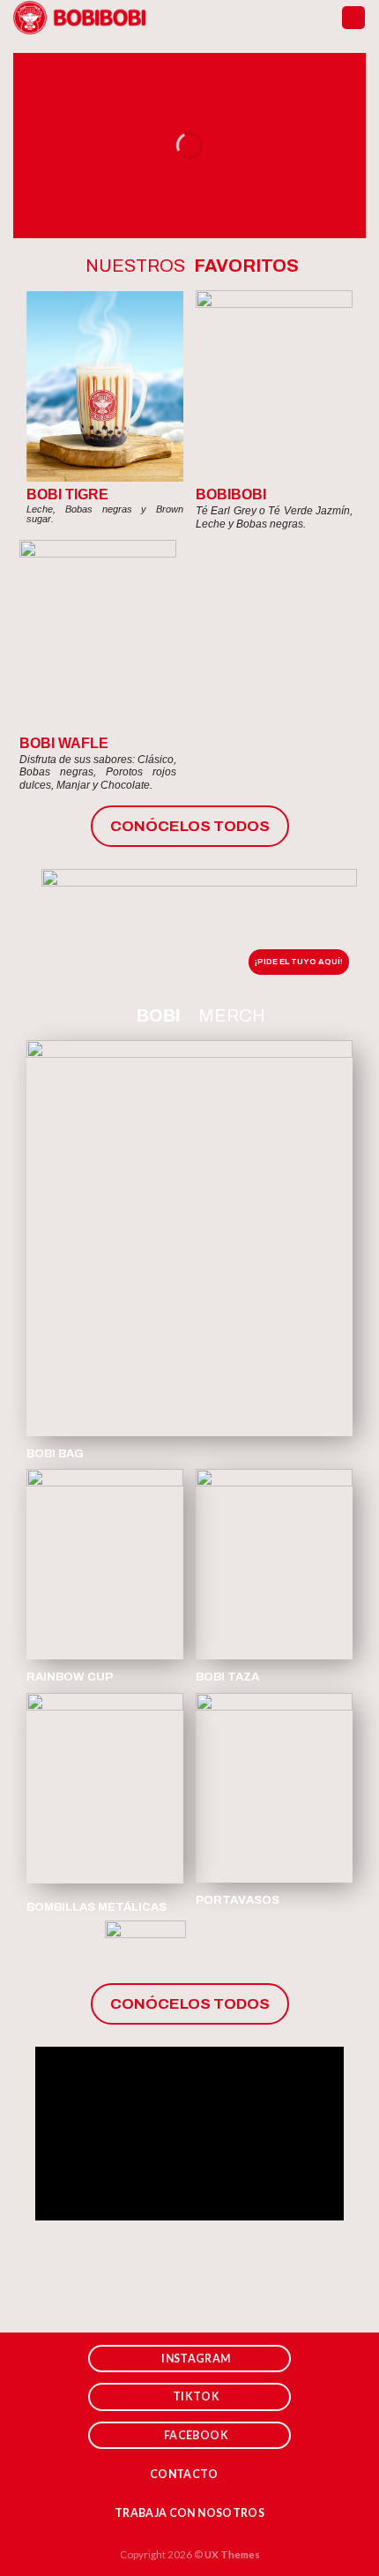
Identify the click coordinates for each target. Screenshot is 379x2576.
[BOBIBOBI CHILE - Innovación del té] (79, 18)
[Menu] (353, 18)
